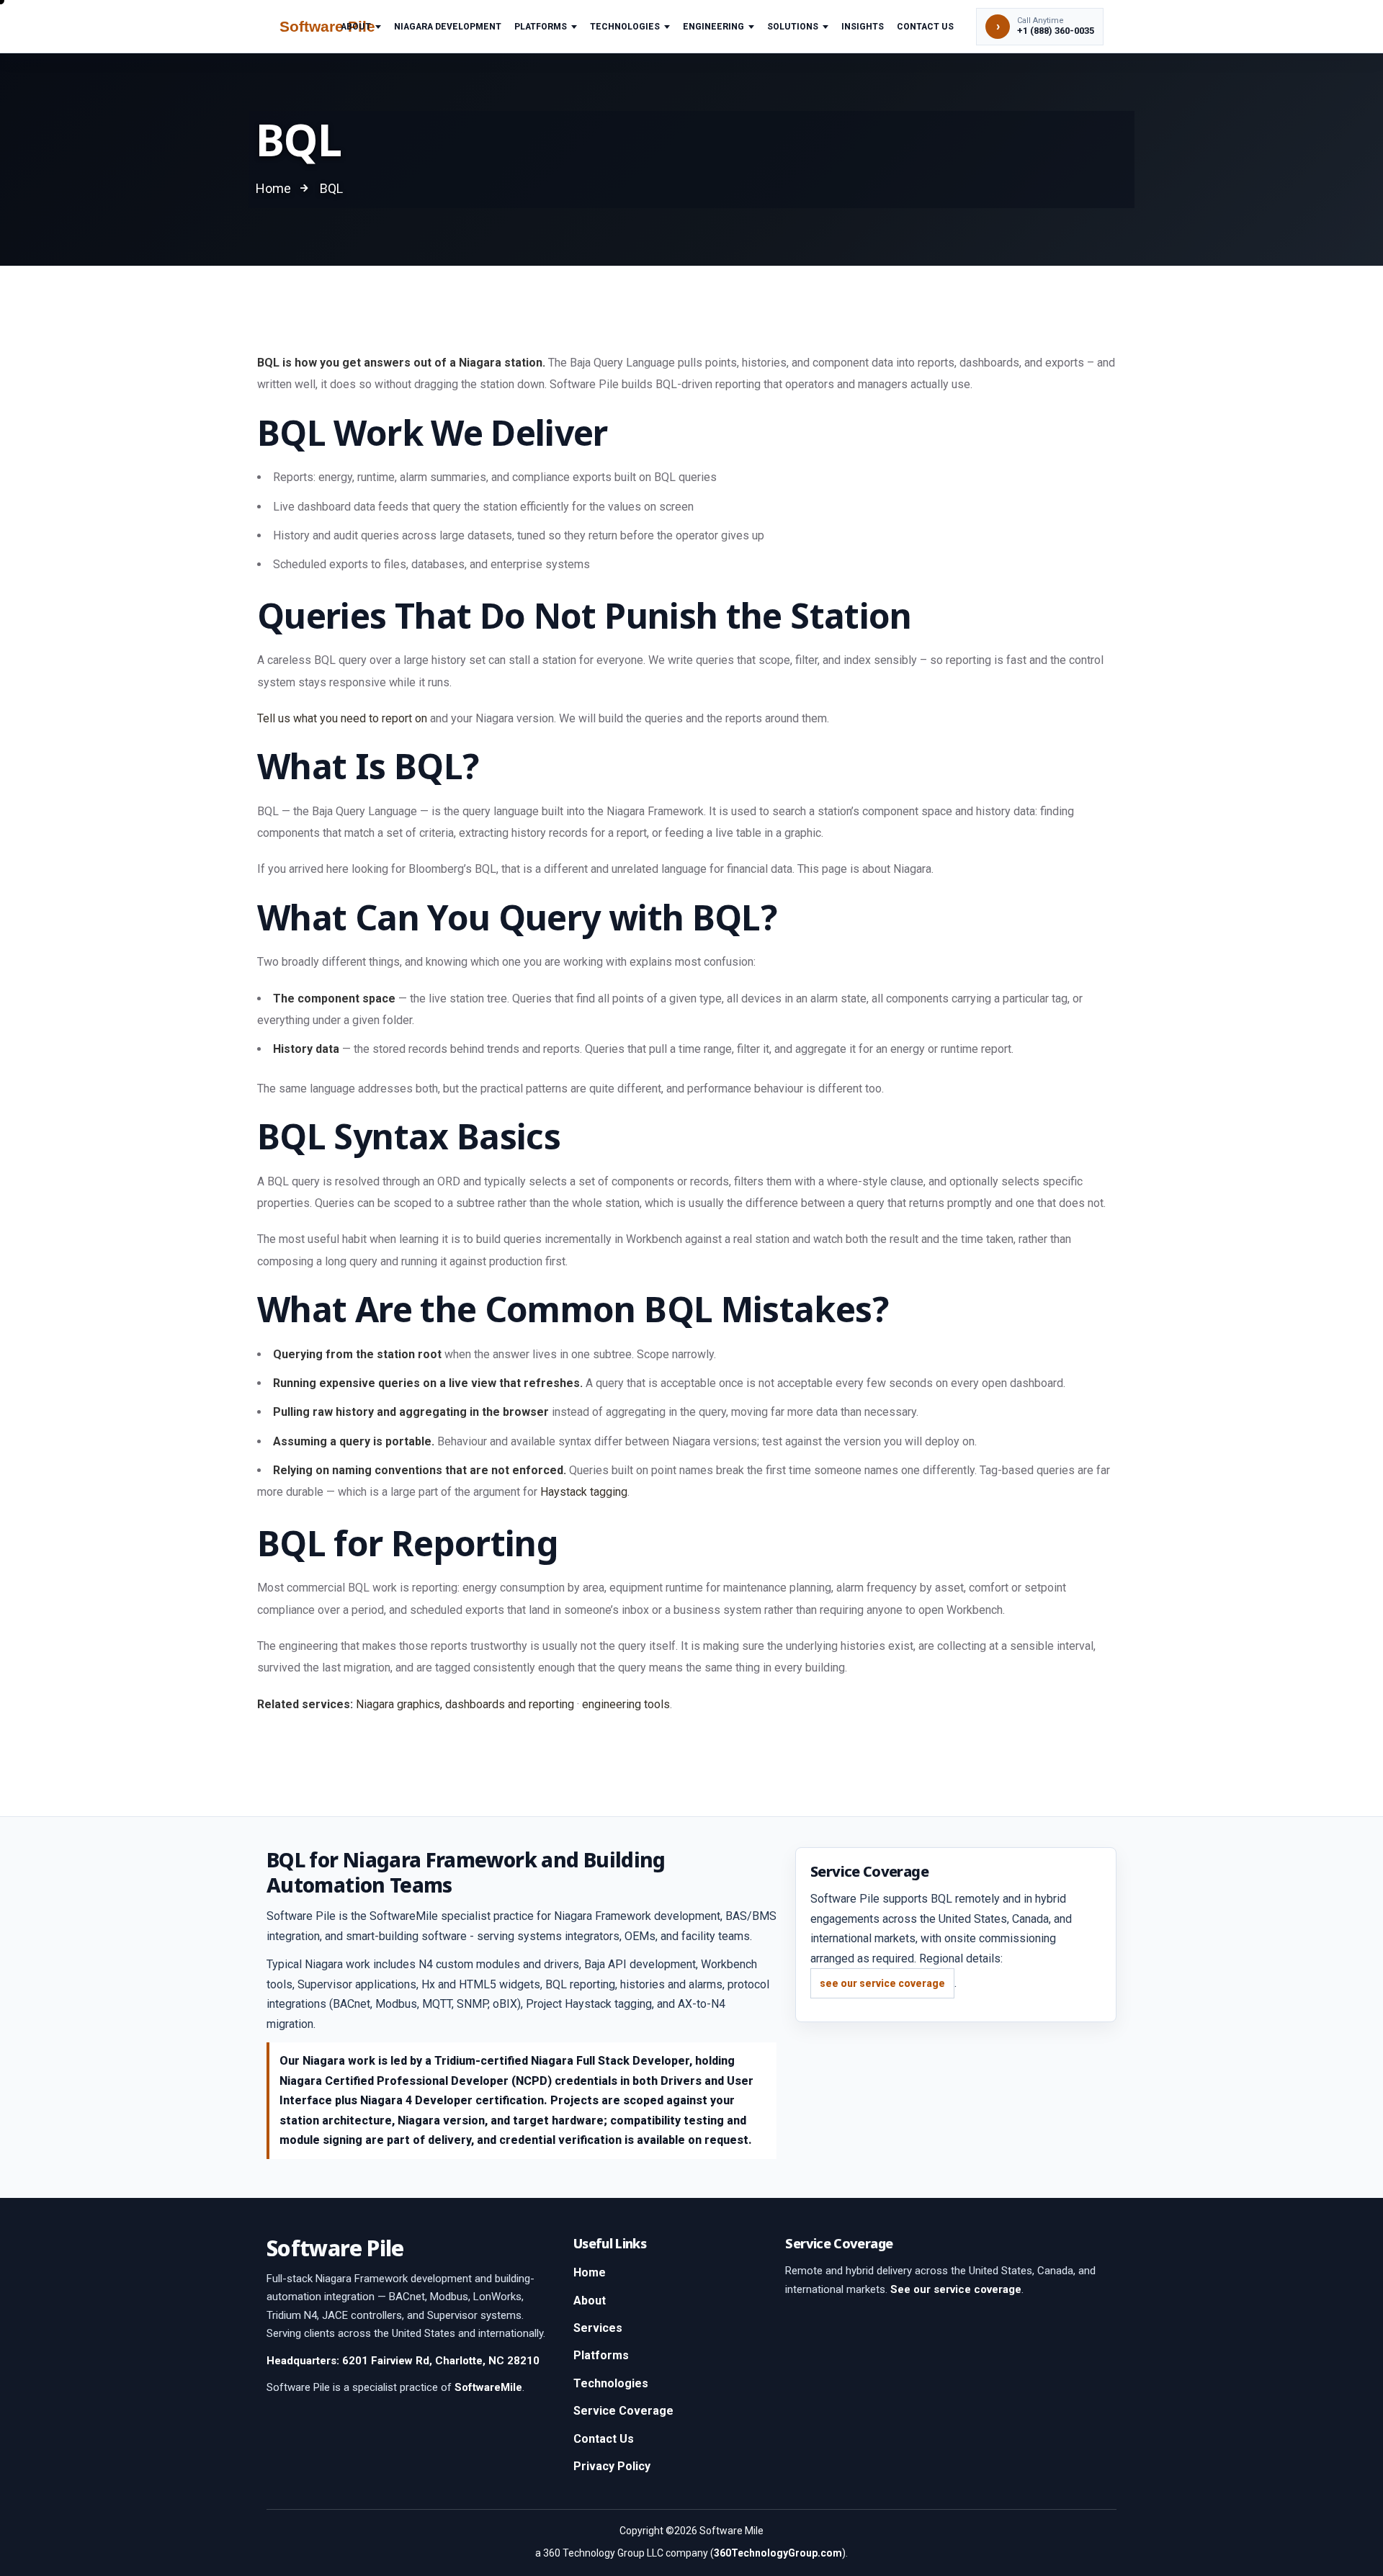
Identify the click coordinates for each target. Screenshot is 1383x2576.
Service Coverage (623, 2411)
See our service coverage (956, 2289)
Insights (863, 27)
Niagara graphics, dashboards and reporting (465, 1704)
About (356, 27)
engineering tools (626, 1704)
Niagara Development (448, 27)
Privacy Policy (612, 2466)
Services (598, 2328)
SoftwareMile (488, 2387)
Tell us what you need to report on (342, 718)
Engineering (713, 27)
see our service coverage (882, 1983)
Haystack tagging (584, 1492)
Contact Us (925, 27)
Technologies (625, 27)
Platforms (541, 27)
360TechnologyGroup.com (778, 2553)
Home (590, 2272)
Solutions (793, 27)
